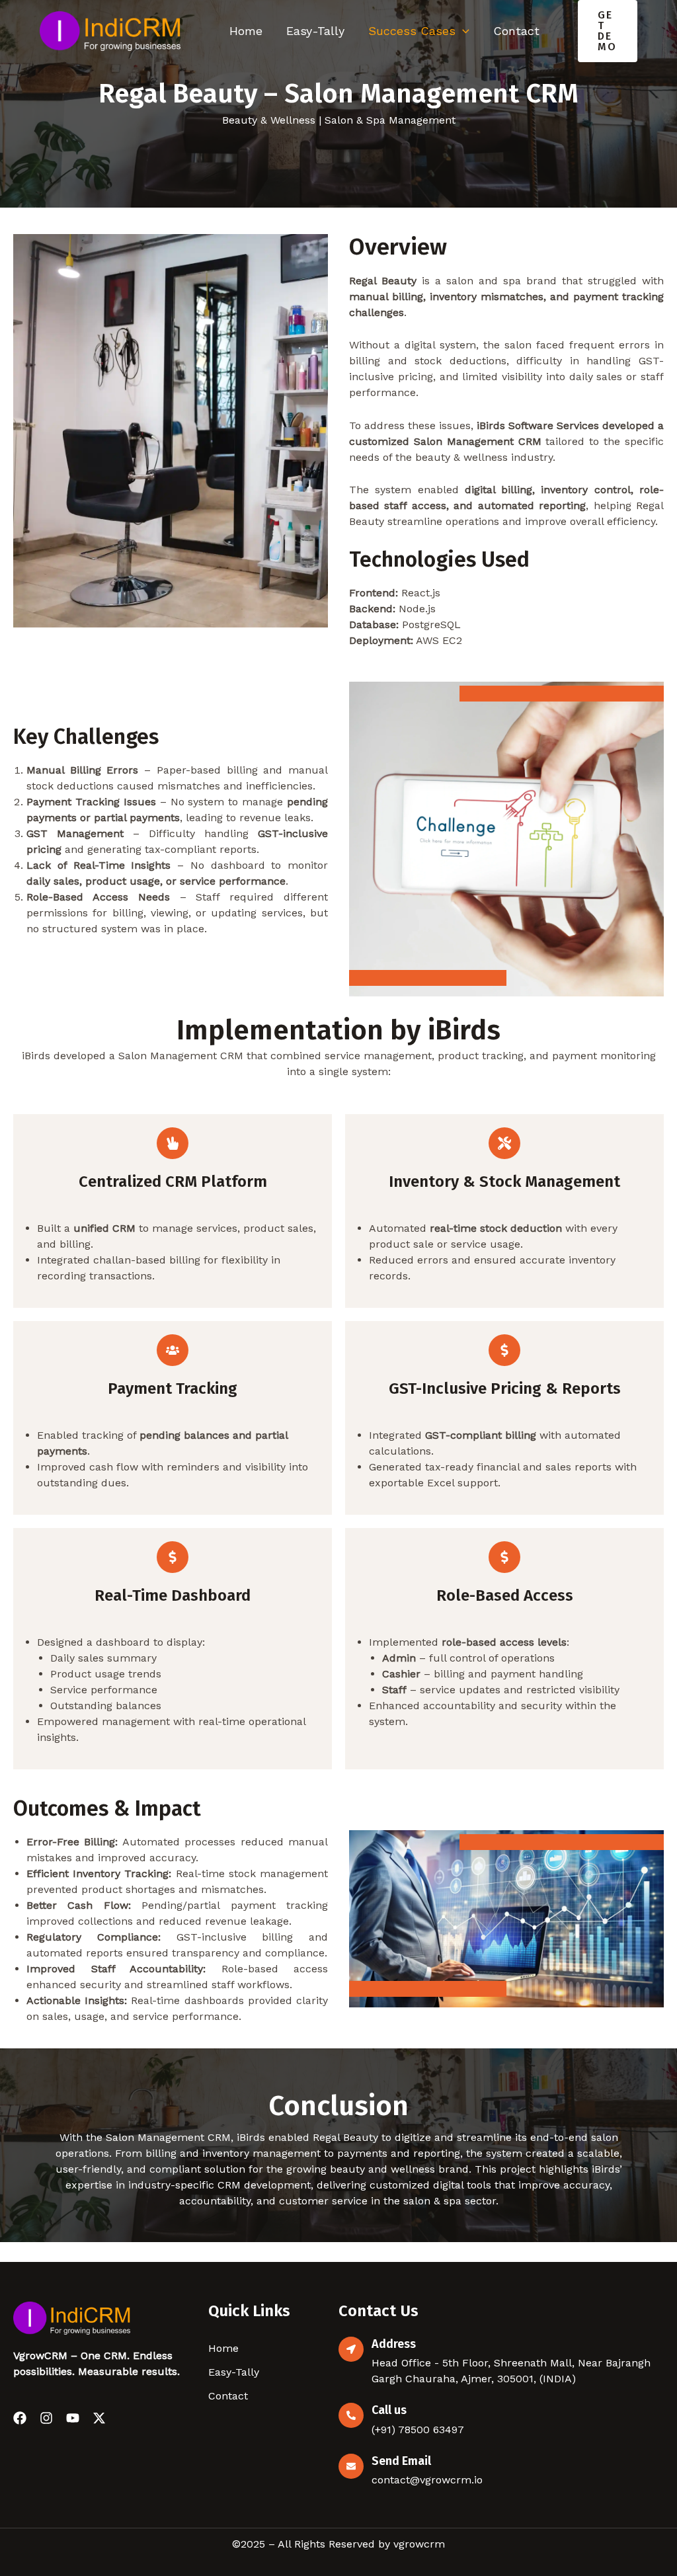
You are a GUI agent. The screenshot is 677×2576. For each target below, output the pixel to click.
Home (246, 31)
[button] (608, 31)
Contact (516, 31)
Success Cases (412, 31)
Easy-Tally (315, 31)
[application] (462, 31)
